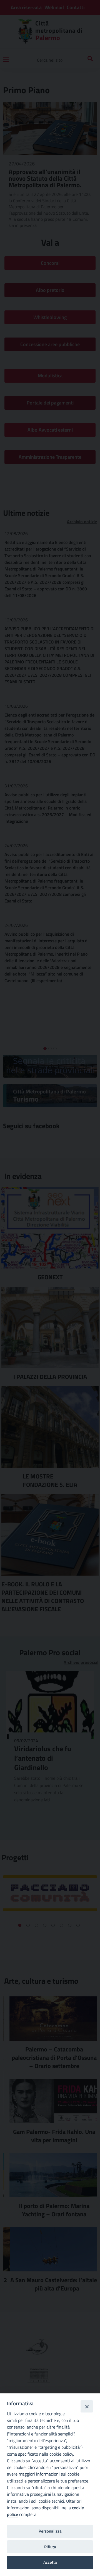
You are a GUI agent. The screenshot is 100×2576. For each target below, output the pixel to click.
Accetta (50, 2562)
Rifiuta (50, 2547)
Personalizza (50, 2531)
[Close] (87, 2406)
